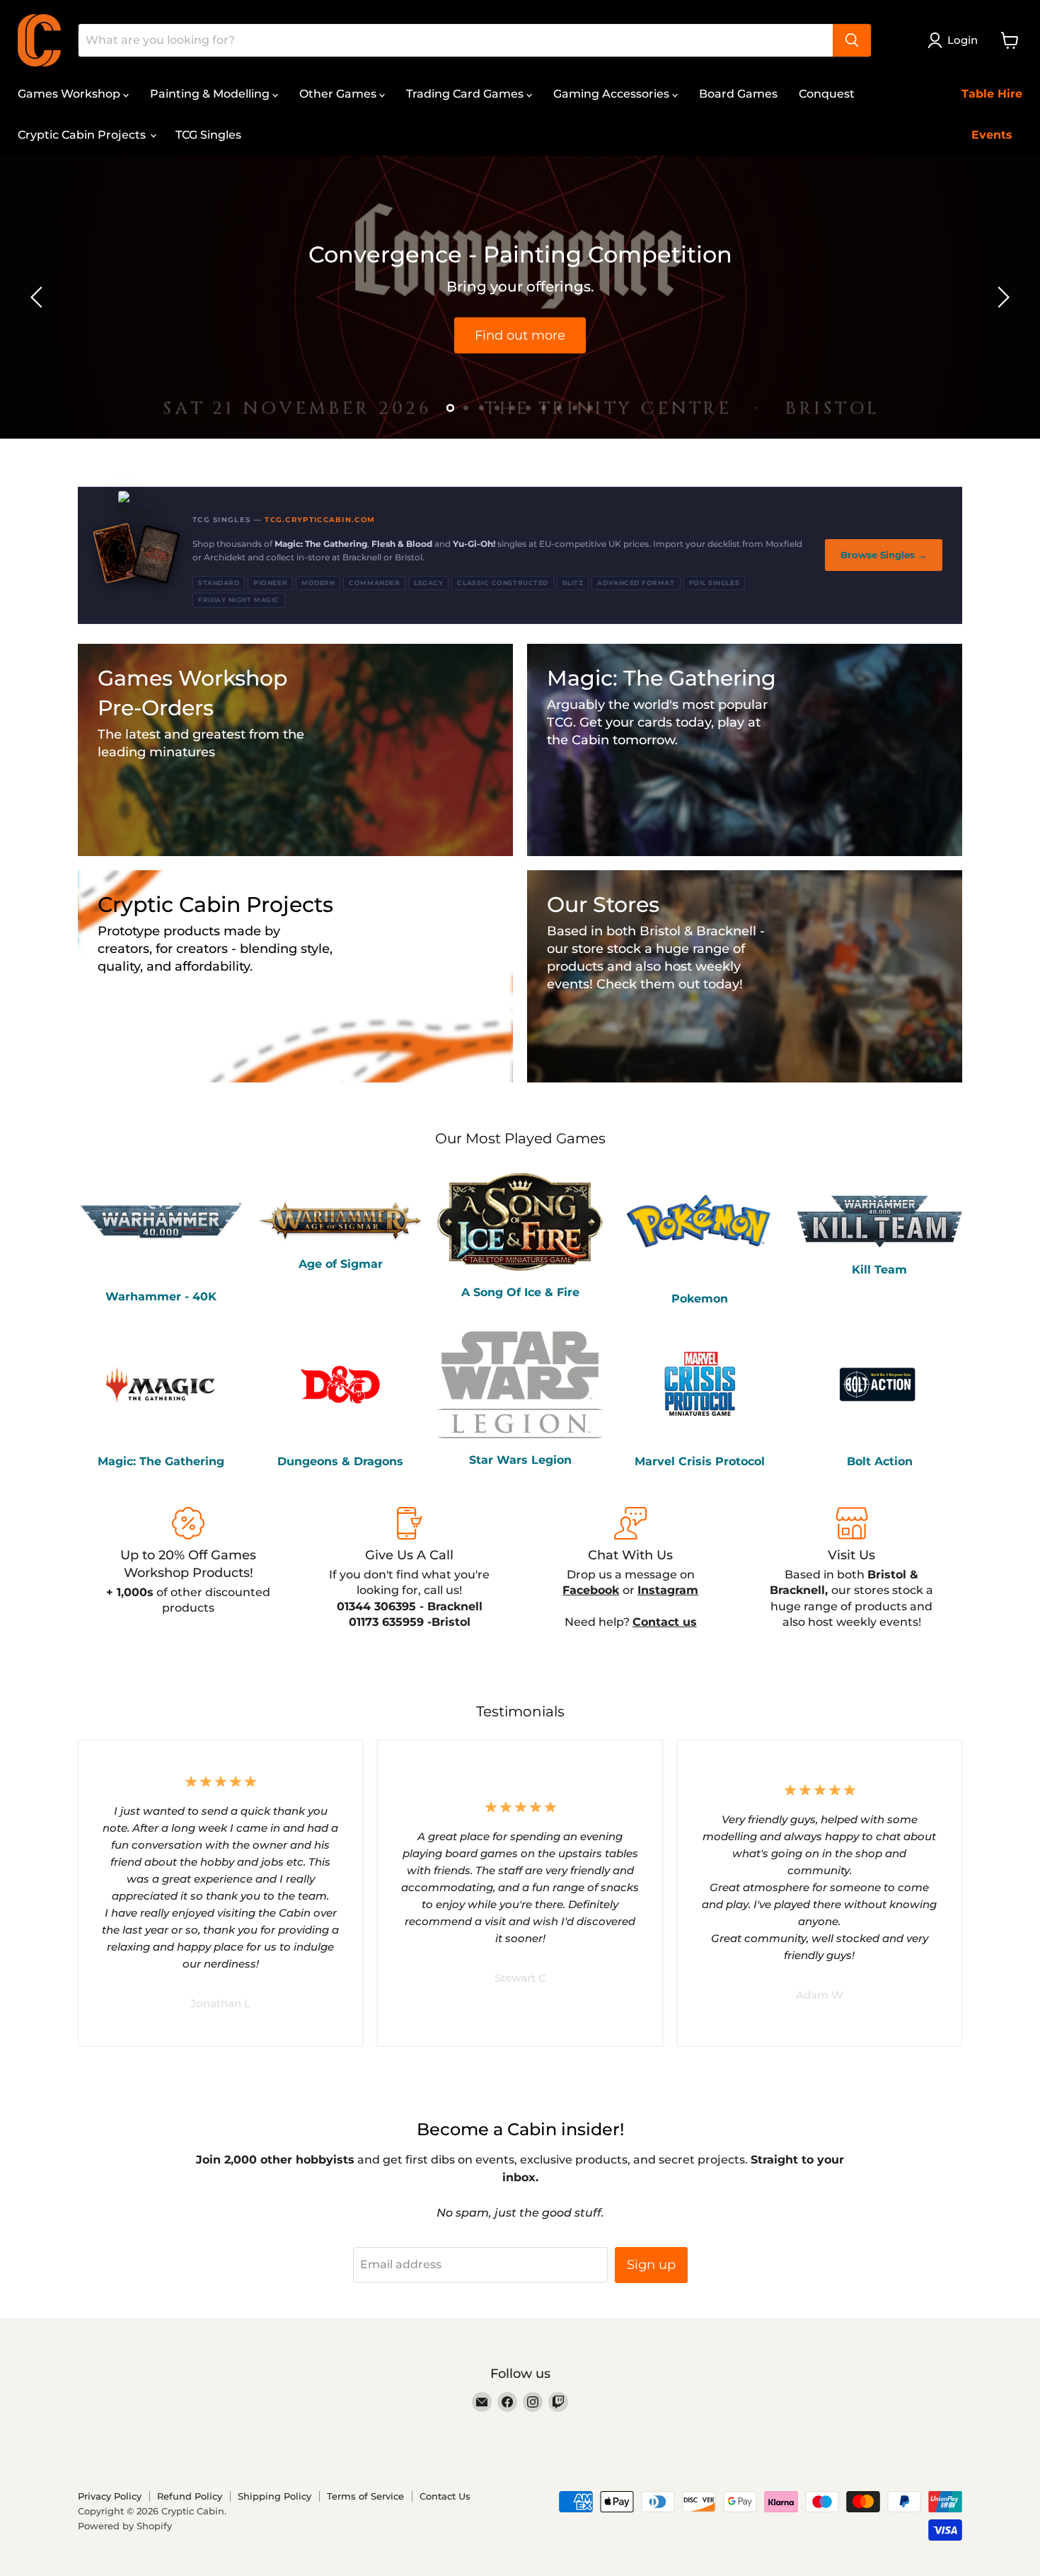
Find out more (520, 335)
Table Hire (992, 94)
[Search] (852, 40)
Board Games (738, 94)
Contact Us (445, 2496)
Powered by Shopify (125, 2526)
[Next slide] (1001, 297)
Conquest (827, 94)
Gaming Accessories (613, 94)
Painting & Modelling (211, 94)
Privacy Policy (110, 2496)
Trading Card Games (466, 94)
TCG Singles (208, 135)
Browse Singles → (884, 555)
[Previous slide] (39, 297)
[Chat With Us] (631, 1569)
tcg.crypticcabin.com (320, 520)
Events (992, 135)
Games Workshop (70, 94)
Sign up (651, 2265)
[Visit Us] (852, 1569)
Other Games (339, 94)
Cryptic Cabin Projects (83, 135)
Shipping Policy (275, 2496)
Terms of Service (365, 2496)
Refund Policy (190, 2496)
